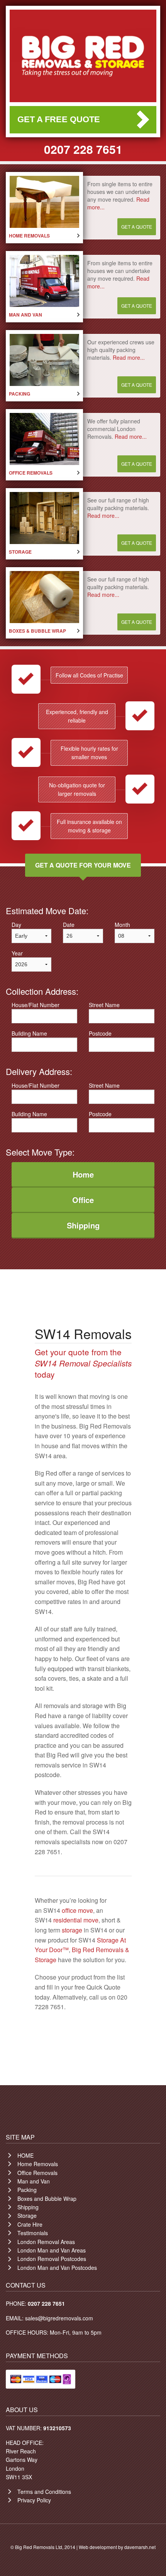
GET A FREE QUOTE (59, 119)
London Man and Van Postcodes (57, 2268)
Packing (27, 2190)
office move (77, 1910)
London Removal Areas (46, 2242)
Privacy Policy (34, 2500)
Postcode (100, 1033)
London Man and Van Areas (52, 2250)
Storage (27, 2215)
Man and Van (34, 2181)
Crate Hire (30, 2224)
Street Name (104, 1005)
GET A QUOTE (137, 227)
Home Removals (38, 2164)
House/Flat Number (36, 1005)
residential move (76, 1920)
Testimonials (33, 2233)
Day (16, 925)
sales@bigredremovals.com (59, 2318)
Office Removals (37, 2173)
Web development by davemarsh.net (117, 2547)
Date (69, 925)
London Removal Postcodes (52, 2259)
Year (17, 953)
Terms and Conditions (44, 2492)
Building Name (29, 1033)
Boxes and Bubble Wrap (47, 2199)
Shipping (28, 2207)
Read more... (129, 357)
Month (122, 925)
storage (72, 1930)
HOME (25, 2155)
